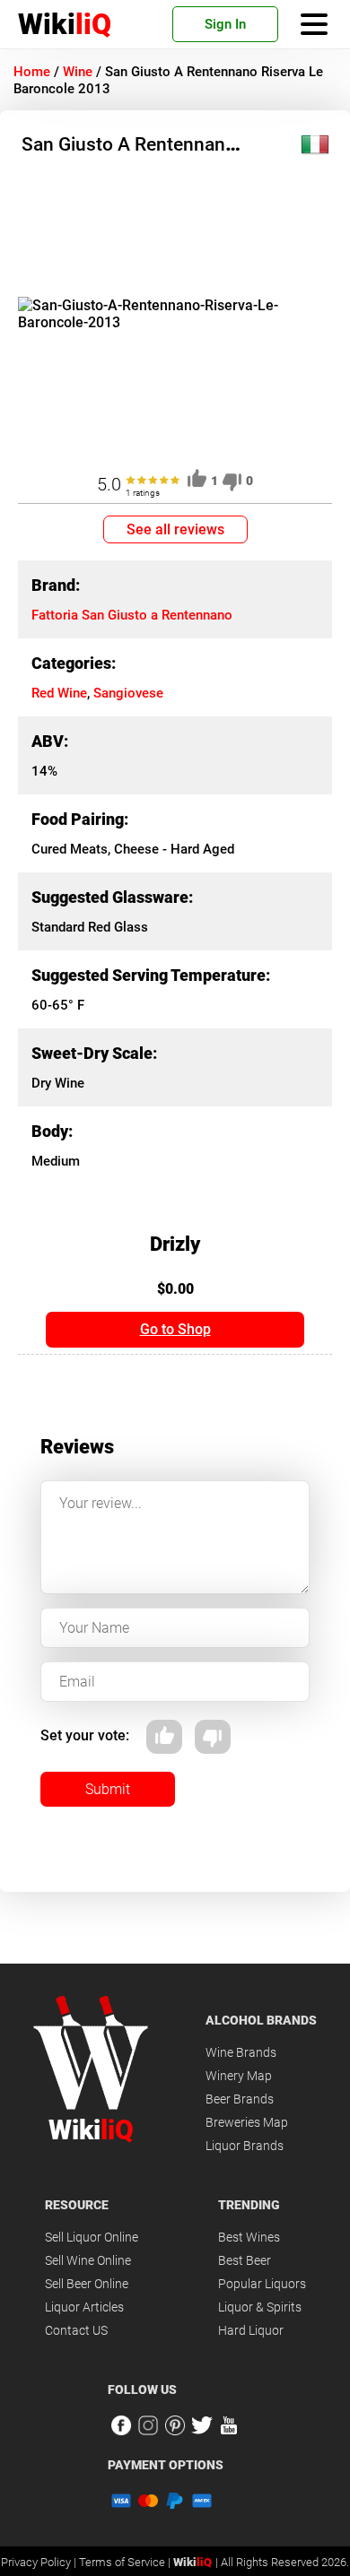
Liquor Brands (245, 2146)
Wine (78, 72)
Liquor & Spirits (260, 2307)
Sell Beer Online (87, 2284)
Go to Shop (175, 1329)
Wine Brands (241, 2052)
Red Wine (59, 693)
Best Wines (249, 2237)
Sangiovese (128, 693)
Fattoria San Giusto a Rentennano (132, 615)
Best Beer (245, 2260)
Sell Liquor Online (92, 2237)
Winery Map (239, 2076)
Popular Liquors (262, 2284)
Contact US (76, 2330)
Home (32, 72)
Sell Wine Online (88, 2260)
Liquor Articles (84, 2307)
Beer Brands (240, 2099)
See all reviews (175, 529)
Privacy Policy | (40, 2562)
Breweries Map (247, 2122)
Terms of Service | (126, 2562)
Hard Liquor (251, 2330)
